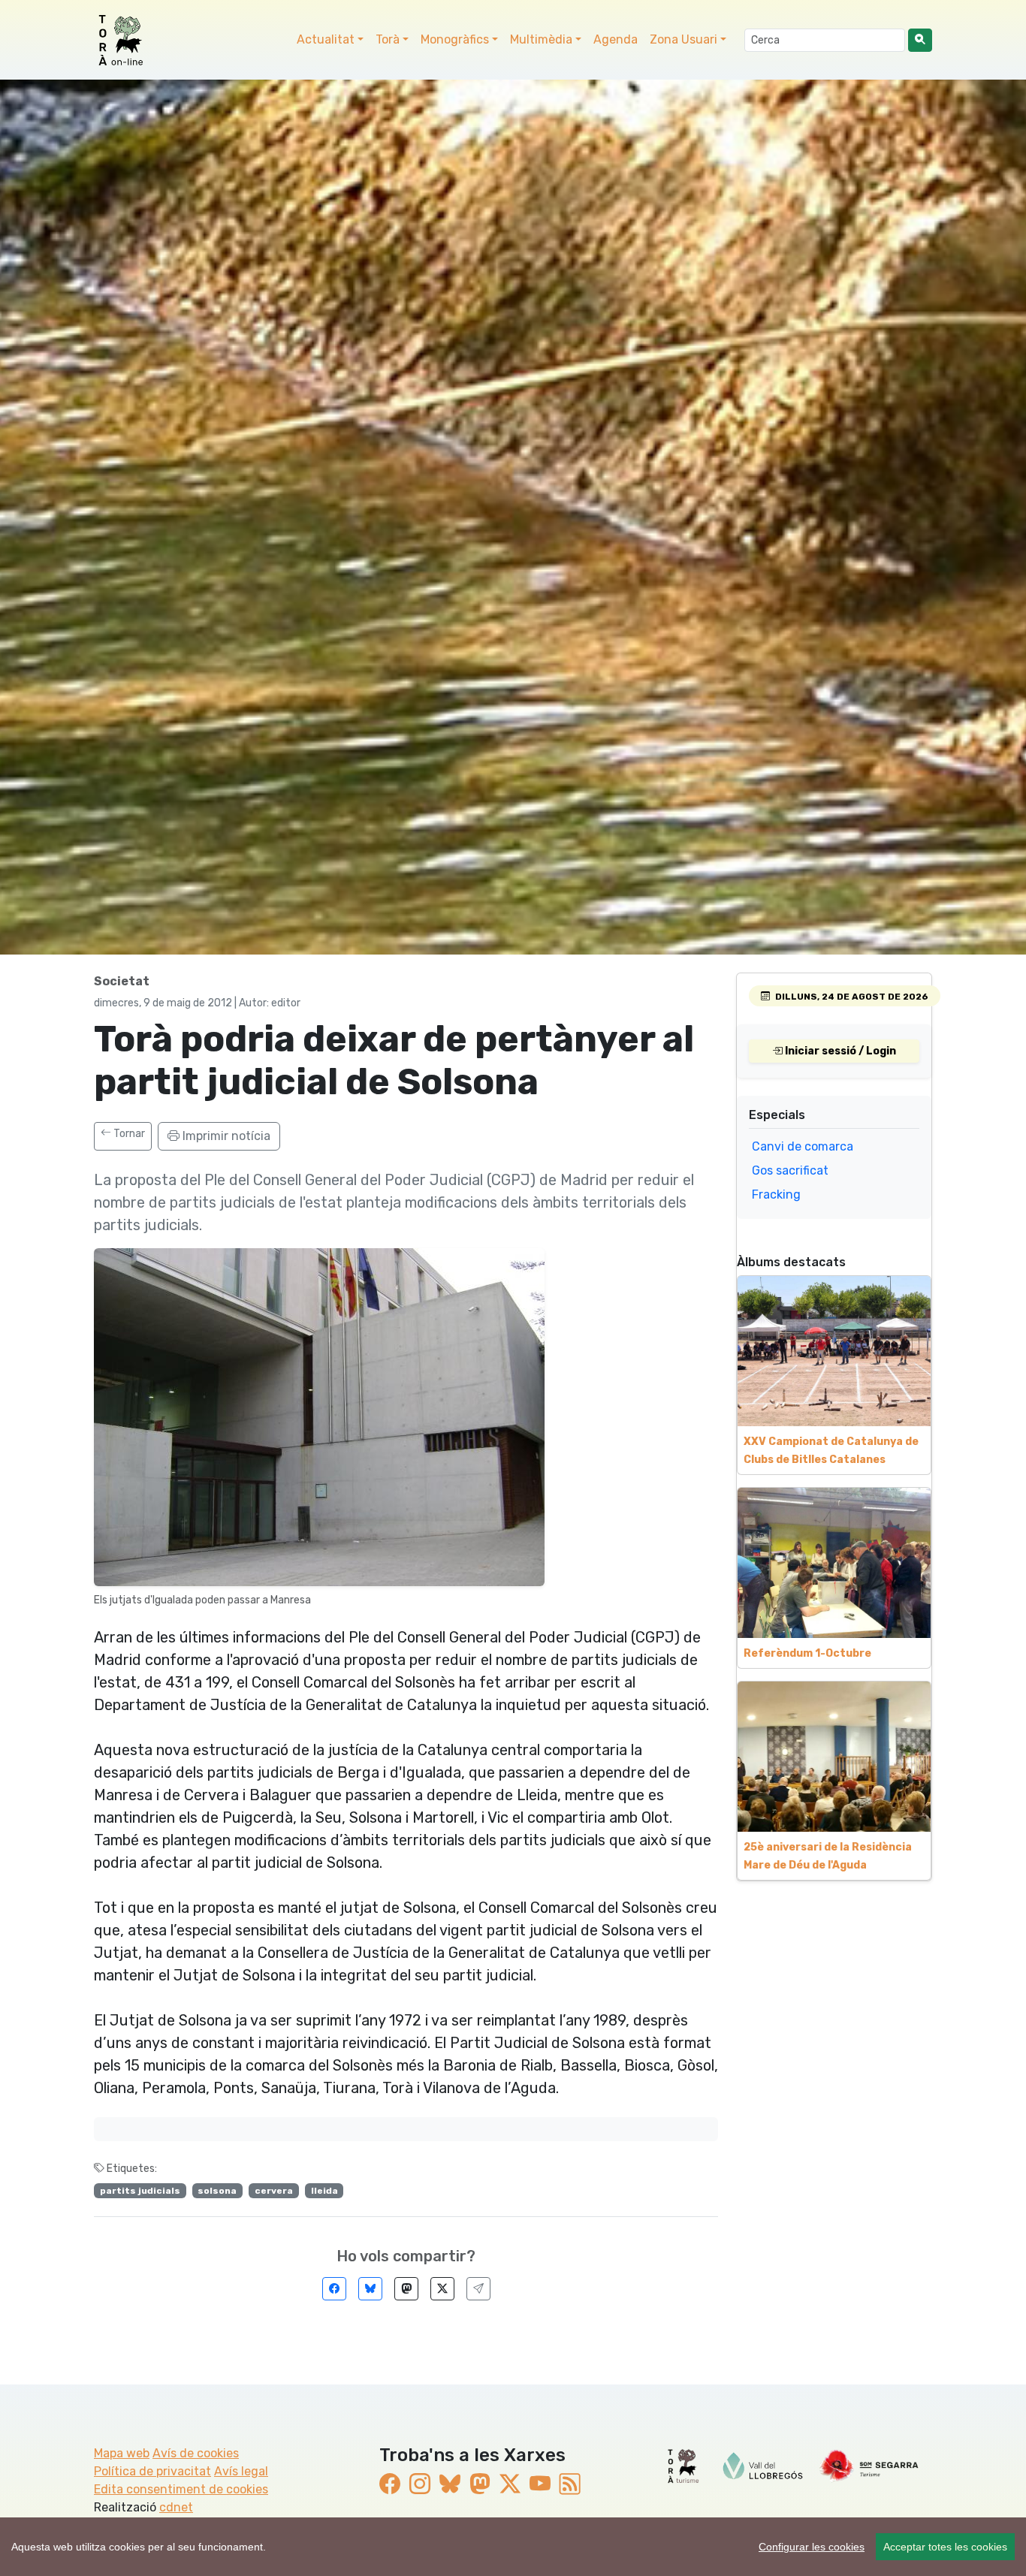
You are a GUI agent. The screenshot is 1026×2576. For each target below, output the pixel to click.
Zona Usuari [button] (683, 39)
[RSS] (570, 2485)
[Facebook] (334, 2289)
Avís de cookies (196, 2453)
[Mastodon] (406, 2289)
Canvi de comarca (803, 1146)
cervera (274, 2191)
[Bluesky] (370, 2289)
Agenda (616, 39)
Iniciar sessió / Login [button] (839, 1051)
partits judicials (140, 2191)
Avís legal (241, 2471)
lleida (324, 2191)
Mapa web (122, 2453)
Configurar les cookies (812, 2547)
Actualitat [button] (326, 39)
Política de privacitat (152, 2471)
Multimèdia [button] (541, 39)
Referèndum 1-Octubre (807, 1653)
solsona (217, 2191)
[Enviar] (478, 2289)
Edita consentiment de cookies (181, 2489)
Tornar (128, 1134)
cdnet (176, 2507)
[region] (513, 2547)
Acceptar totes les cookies (945, 2547)
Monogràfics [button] (455, 39)
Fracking (776, 1194)
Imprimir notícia (225, 1136)
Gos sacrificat (790, 1170)
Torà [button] (388, 39)
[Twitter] (442, 2289)
